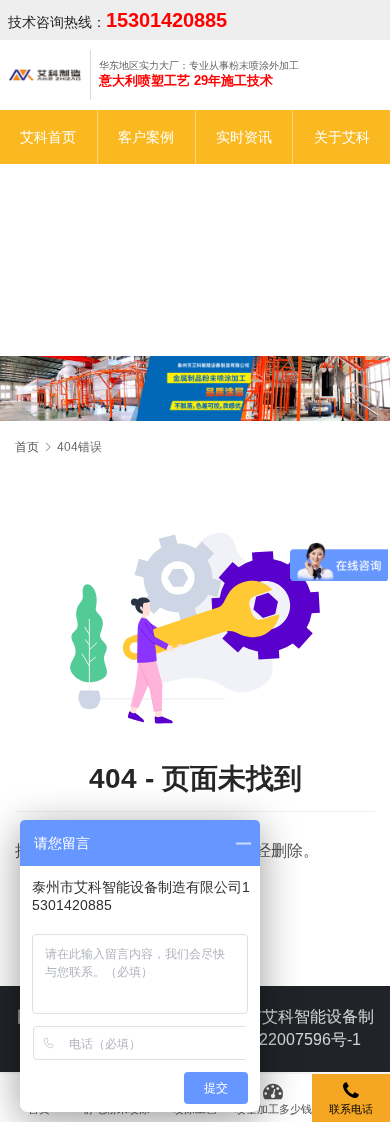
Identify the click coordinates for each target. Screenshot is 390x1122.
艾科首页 (48, 137)
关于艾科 (342, 137)
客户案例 (146, 137)
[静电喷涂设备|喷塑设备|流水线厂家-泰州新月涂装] (45, 74)
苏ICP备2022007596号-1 (271, 1039)
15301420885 (166, 20)
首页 (27, 447)
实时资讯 (244, 137)
